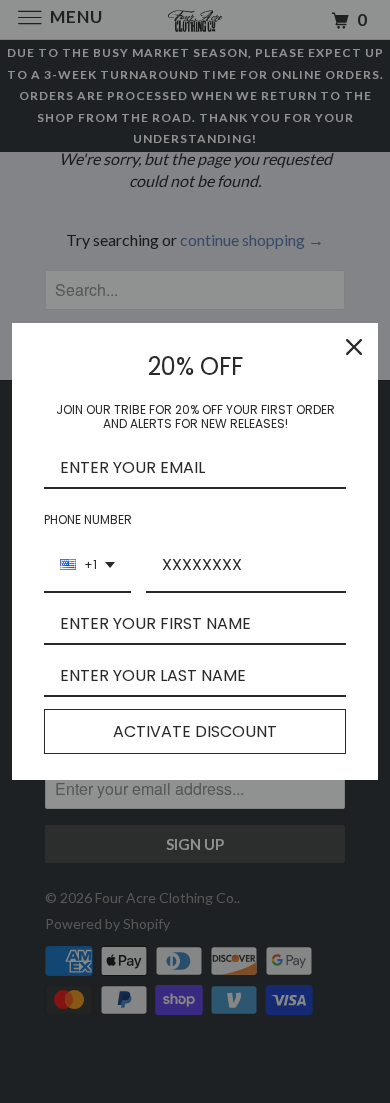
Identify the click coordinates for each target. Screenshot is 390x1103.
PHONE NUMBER (88, 519)
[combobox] (87, 565)
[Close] (354, 347)
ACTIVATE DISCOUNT (195, 731)
